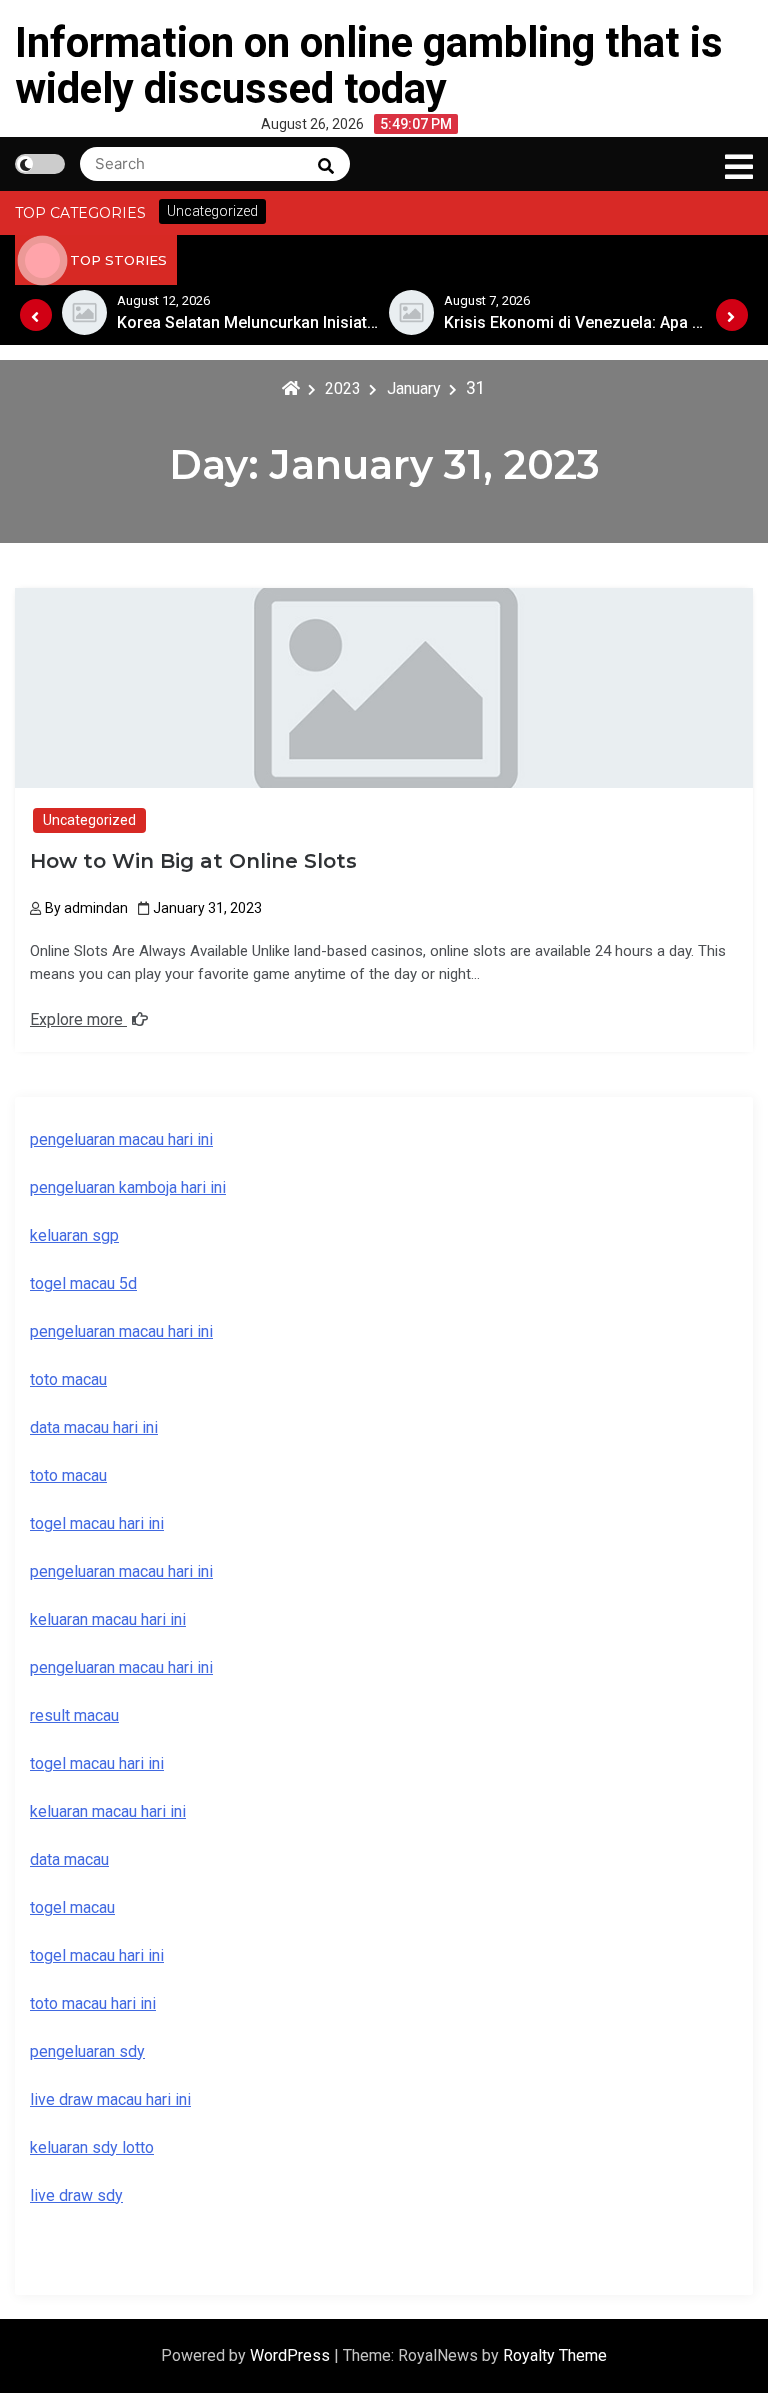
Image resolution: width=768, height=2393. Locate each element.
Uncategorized (89, 820)
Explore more (78, 1019)
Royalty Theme (555, 2355)
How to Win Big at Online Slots (193, 861)
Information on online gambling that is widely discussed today (369, 65)
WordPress (292, 2355)
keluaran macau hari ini (108, 1811)
